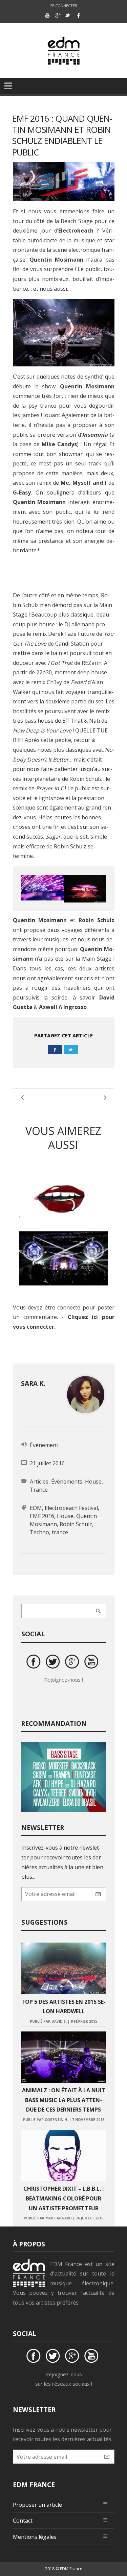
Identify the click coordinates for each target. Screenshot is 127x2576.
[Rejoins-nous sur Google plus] (73, 1663)
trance (60, 1532)
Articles (39, 1482)
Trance (39, 1490)
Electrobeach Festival (71, 1508)
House (93, 1482)
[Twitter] (68, 15)
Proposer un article (37, 2505)
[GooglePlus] (58, 15)
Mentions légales (35, 2537)
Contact (23, 2521)
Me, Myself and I (83, 483)
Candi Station (72, 644)
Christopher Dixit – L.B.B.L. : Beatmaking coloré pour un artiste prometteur (63, 2198)
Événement (44, 1445)
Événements (67, 1482)
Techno (39, 1532)
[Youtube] (47, 15)
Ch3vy (55, 682)
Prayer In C (50, 788)
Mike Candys (59, 444)
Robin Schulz (86, 779)
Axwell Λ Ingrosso (63, 1007)
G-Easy (22, 492)
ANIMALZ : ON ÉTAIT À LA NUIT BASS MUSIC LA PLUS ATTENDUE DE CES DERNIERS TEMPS (64, 2100)
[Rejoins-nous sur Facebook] (35, 1663)
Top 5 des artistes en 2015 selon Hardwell (63, 2007)
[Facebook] (78, 15)
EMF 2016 (42, 1516)
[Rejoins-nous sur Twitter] (54, 1663)
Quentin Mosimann (56, 260)
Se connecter (64, 6)
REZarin (92, 663)
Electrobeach (76, 231)
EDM (36, 1508)
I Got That (60, 663)
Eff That (72, 721)
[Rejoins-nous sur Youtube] (92, 1663)
